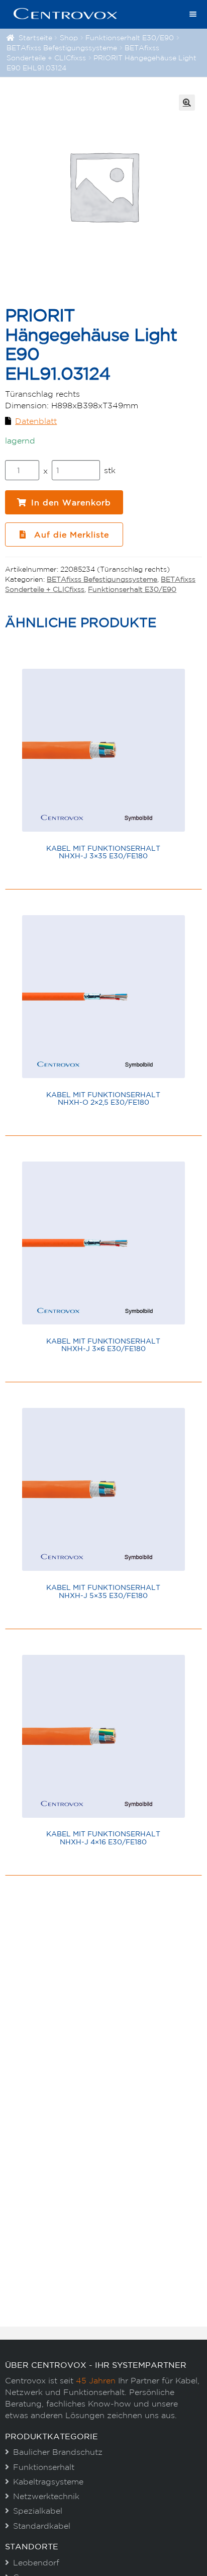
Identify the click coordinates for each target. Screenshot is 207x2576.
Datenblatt (36, 421)
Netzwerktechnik (46, 2496)
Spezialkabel (38, 2511)
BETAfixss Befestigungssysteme (62, 48)
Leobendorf (36, 2562)
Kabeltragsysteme (48, 2481)
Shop (69, 38)
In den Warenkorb (71, 502)
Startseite (35, 38)
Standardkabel (42, 2526)
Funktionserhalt (44, 2467)
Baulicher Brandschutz (58, 2452)
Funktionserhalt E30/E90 (130, 38)
